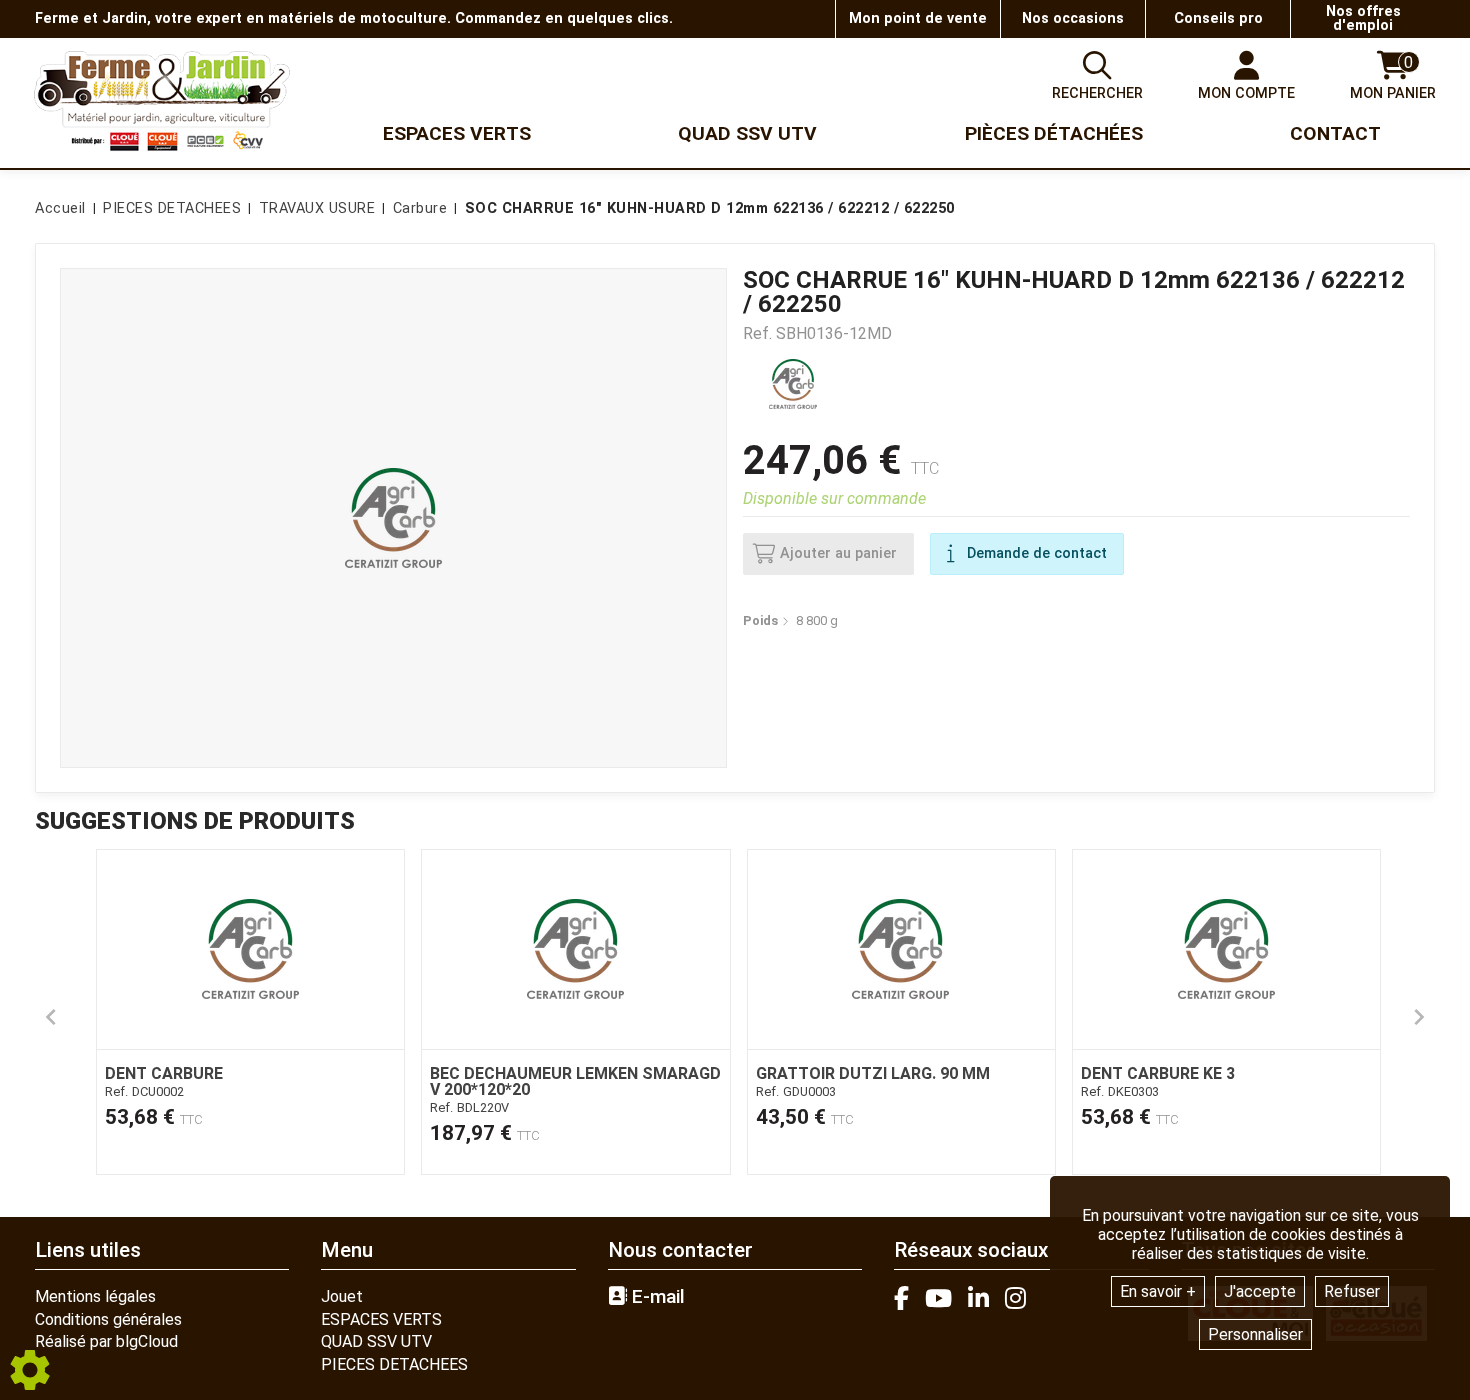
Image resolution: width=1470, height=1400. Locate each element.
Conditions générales (108, 1319)
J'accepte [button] (1260, 1291)
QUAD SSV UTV (376, 1341)
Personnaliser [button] (1255, 1334)
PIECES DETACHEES (394, 1364)
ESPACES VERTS (381, 1319)
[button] (706, 209)
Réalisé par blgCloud (106, 1341)
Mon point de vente (918, 18)
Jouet (342, 1296)
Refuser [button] (1352, 1291)
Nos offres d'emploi (1363, 18)
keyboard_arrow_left (51, 1017)
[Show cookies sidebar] (30, 1370)
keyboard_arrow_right (1419, 1017)
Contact (1335, 133)
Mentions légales (95, 1296)
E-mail (656, 1297)
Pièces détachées (1054, 133)
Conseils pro (1218, 18)
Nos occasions (1073, 18)
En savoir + (1158, 1291)
